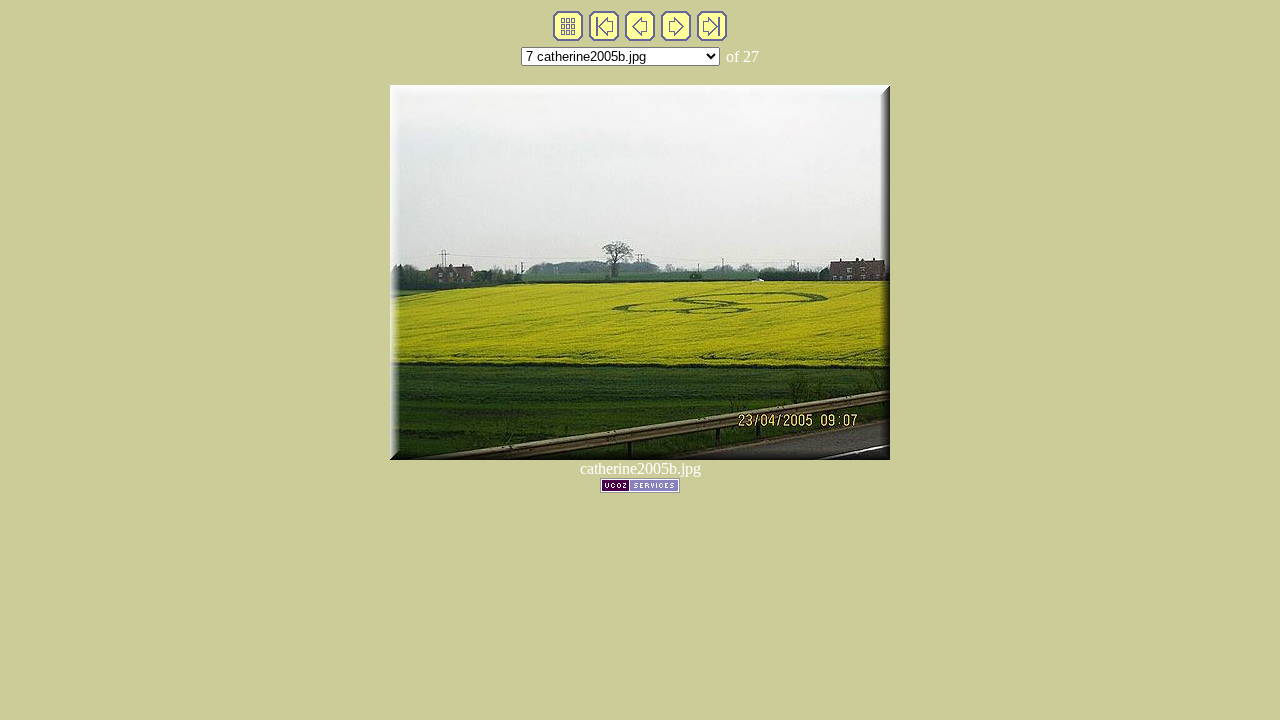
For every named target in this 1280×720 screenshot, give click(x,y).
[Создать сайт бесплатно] (640, 487)
